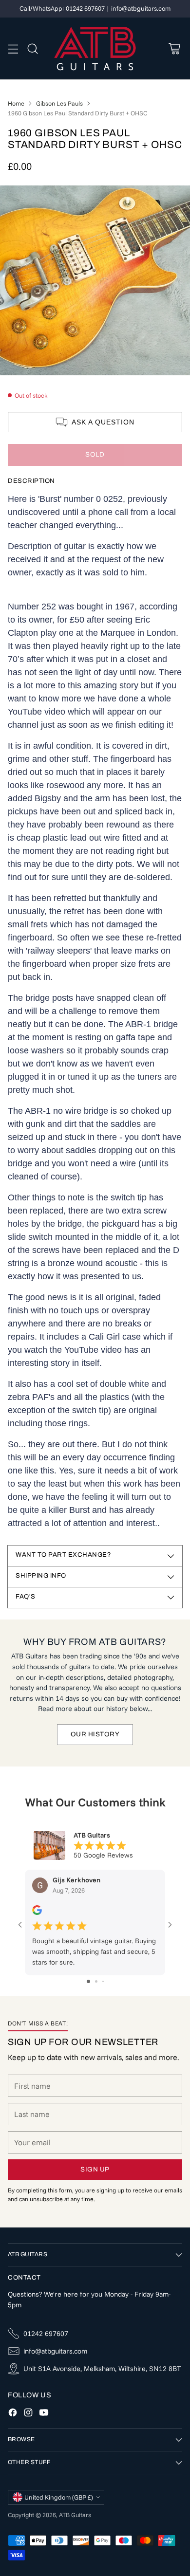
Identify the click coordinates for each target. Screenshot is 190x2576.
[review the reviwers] (37, 1913)
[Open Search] (32, 48)
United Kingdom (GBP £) (59, 2497)
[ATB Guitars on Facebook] (13, 2414)
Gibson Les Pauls (59, 103)
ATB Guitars (75, 2515)
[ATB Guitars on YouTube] (44, 2414)
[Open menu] (13, 48)
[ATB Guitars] (95, 49)
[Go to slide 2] (96, 1981)
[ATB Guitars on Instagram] (28, 2414)
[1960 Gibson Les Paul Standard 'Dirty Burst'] (95, 280)
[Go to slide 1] (88, 1981)
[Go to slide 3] (103, 1981)
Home (16, 103)
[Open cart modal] (174, 48)
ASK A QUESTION (103, 422)
